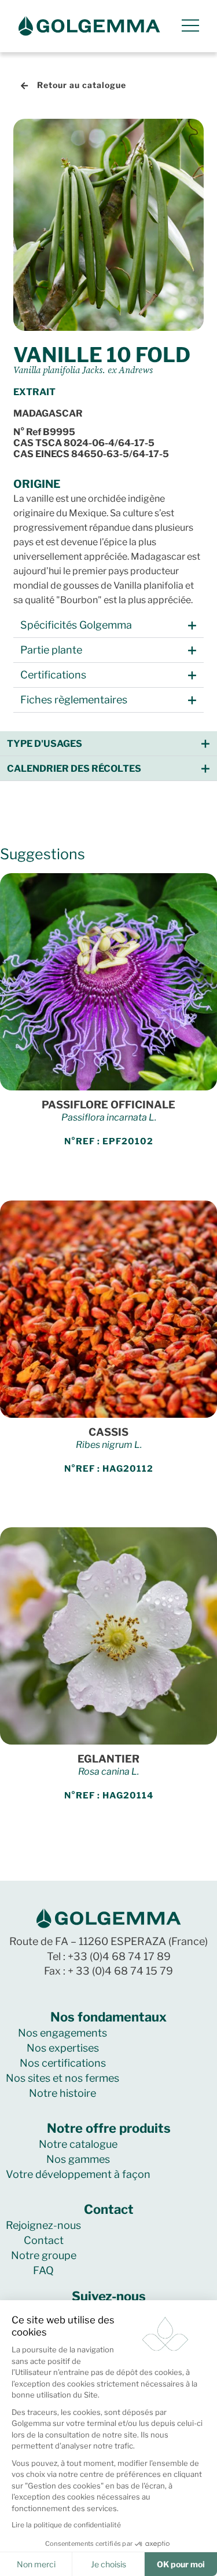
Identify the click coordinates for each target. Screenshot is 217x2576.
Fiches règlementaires (74, 700)
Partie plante (51, 650)
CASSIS (108, 1432)
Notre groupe (44, 2255)
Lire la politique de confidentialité (66, 2525)
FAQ (43, 2270)
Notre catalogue (78, 2144)
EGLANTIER (108, 1759)
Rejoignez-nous (43, 2225)
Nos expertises (63, 2048)
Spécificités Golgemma (76, 625)
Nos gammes (78, 2159)
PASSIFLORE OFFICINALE (108, 1105)
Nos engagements (62, 2033)
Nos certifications (63, 2063)
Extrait (34, 392)
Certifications (53, 675)
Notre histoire (62, 2093)
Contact (44, 2240)
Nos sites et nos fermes (62, 2078)
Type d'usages (45, 744)
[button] (108, 625)
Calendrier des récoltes (74, 769)
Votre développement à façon (78, 2174)
